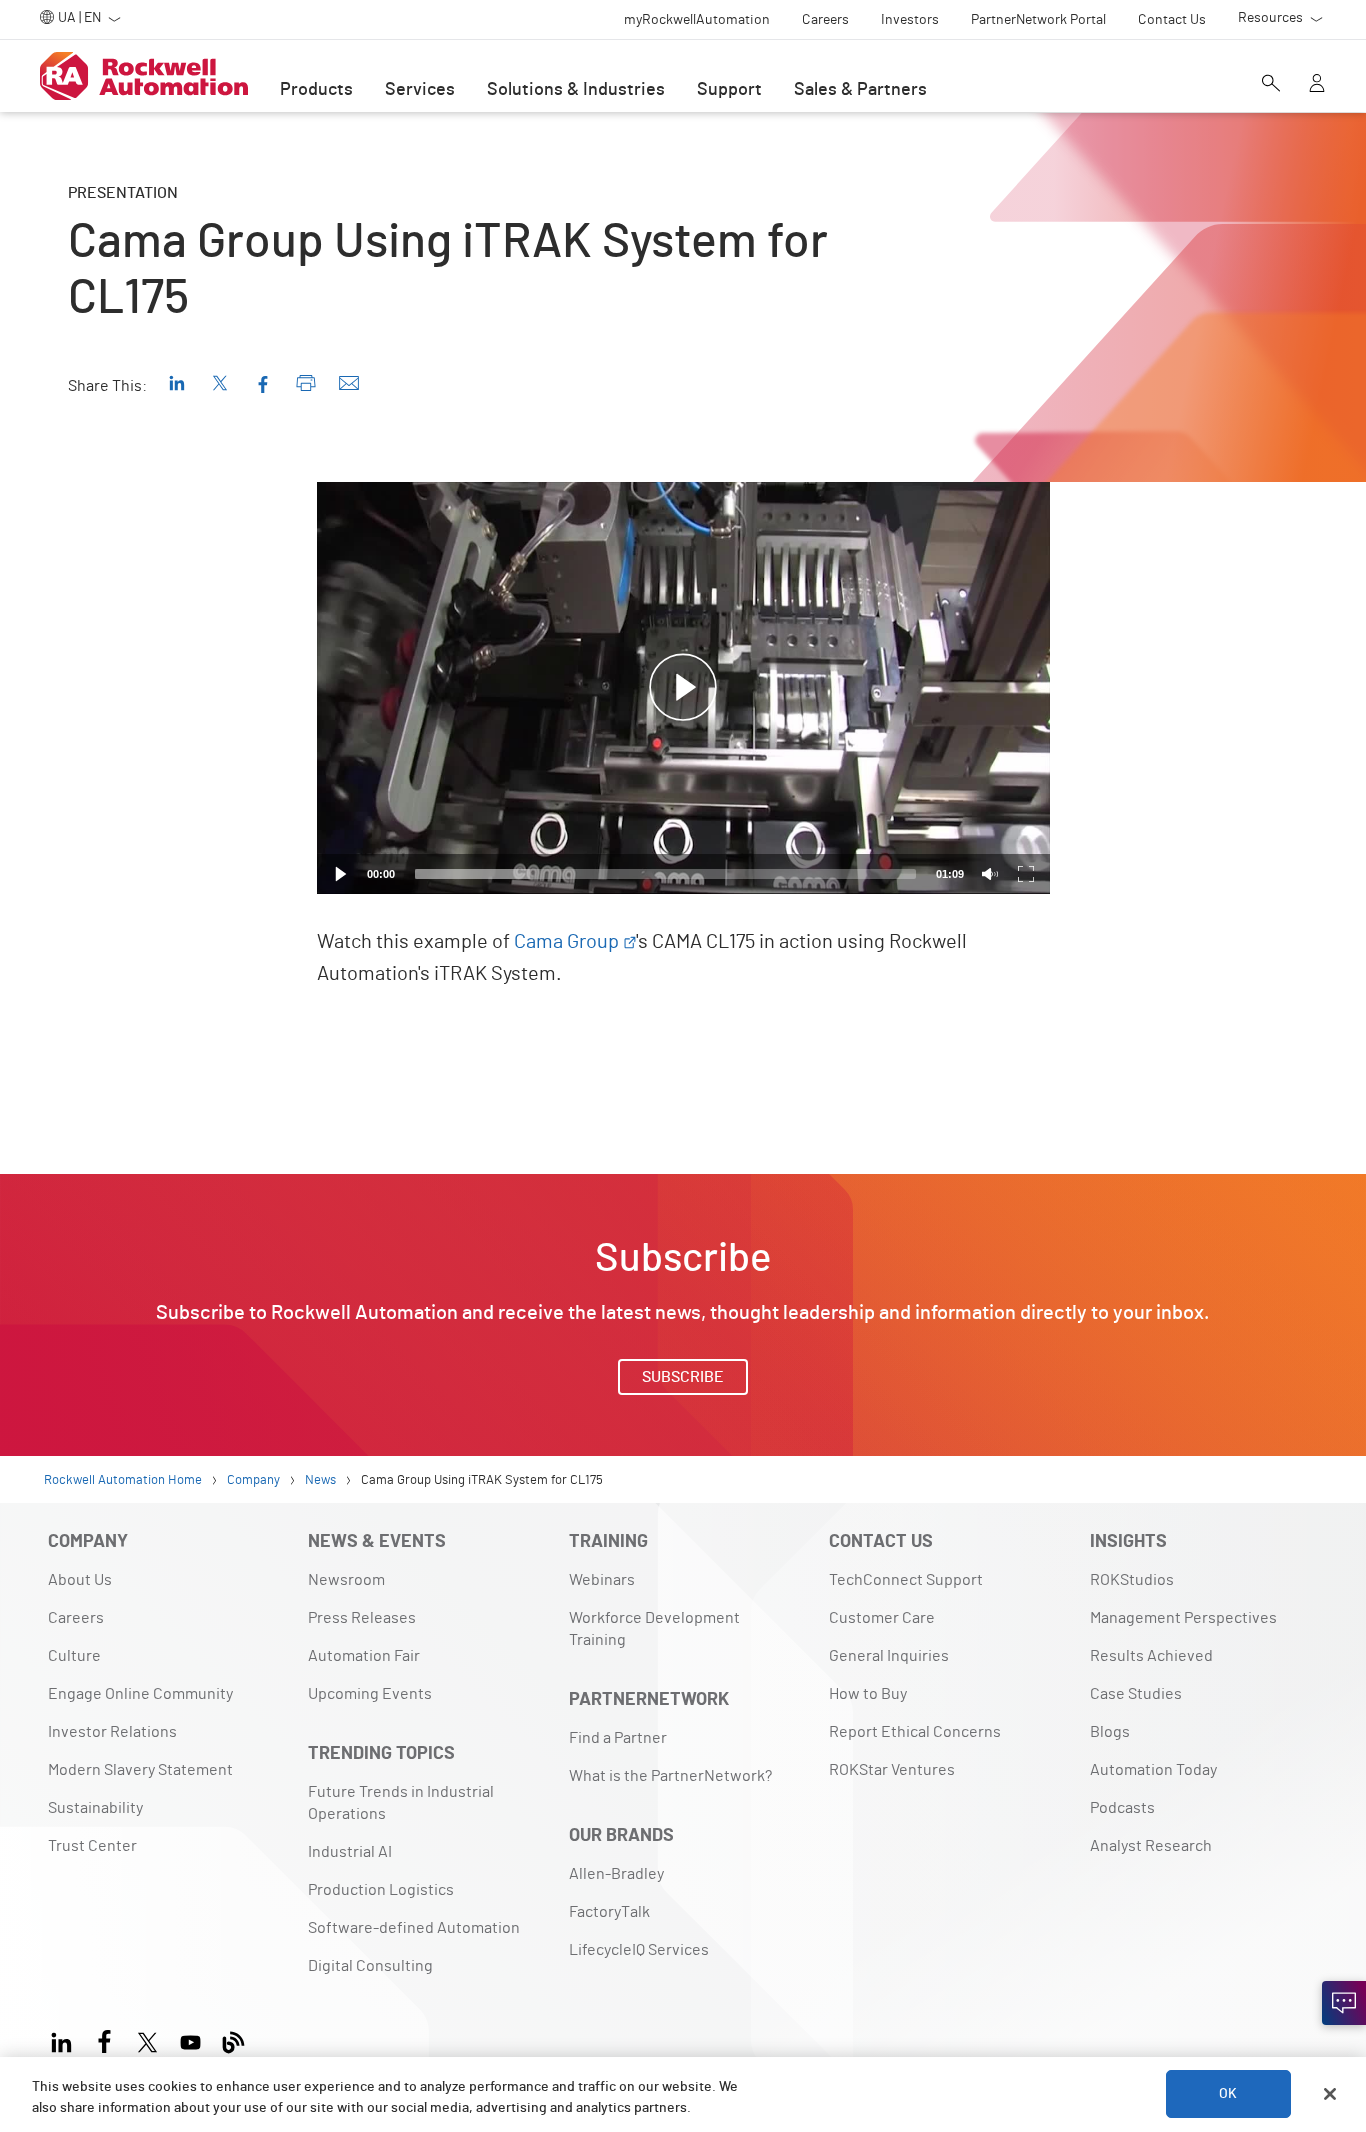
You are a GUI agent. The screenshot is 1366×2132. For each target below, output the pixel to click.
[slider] (665, 874)
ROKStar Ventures (892, 1770)
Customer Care (882, 1618)
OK (1228, 2094)
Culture (74, 1656)
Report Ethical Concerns (915, 1732)
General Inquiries (889, 1656)
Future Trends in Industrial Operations (401, 1803)
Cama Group (566, 942)
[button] (683, 688)
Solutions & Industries (576, 90)
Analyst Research (1151, 1846)
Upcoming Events (370, 1694)
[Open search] (1271, 85)
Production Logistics (381, 1890)
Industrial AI (350, 1852)
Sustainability (95, 1808)
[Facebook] (104, 2039)
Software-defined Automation (414, 1928)
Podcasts (1122, 1808)
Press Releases (362, 1618)
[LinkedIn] (65, 2039)
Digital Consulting (370, 1966)
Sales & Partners (860, 90)
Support (729, 90)
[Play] (341, 874)
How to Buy (868, 1694)
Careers (76, 1618)
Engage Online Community (140, 1694)
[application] (683, 688)
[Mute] (990, 874)
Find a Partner (618, 1738)
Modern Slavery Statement (140, 1770)
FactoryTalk (609, 1912)
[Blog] (233, 2039)
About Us (80, 1580)
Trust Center (92, 1846)
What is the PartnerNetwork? (670, 1776)
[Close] (1330, 2094)
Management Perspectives (1183, 1618)
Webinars (602, 1580)
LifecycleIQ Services (639, 1950)
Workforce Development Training (654, 1629)
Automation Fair (364, 1656)
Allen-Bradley (616, 1874)
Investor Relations (112, 1732)
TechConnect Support (906, 1580)
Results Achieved (1151, 1656)
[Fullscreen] (1026, 874)
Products (316, 90)
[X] (147, 2039)
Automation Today (1153, 1770)
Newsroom (346, 1580)
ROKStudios (1132, 1580)
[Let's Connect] (1344, 2003)
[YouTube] (190, 2039)
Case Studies (1136, 1694)
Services (420, 90)
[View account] (1317, 85)
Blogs (1110, 1732)
